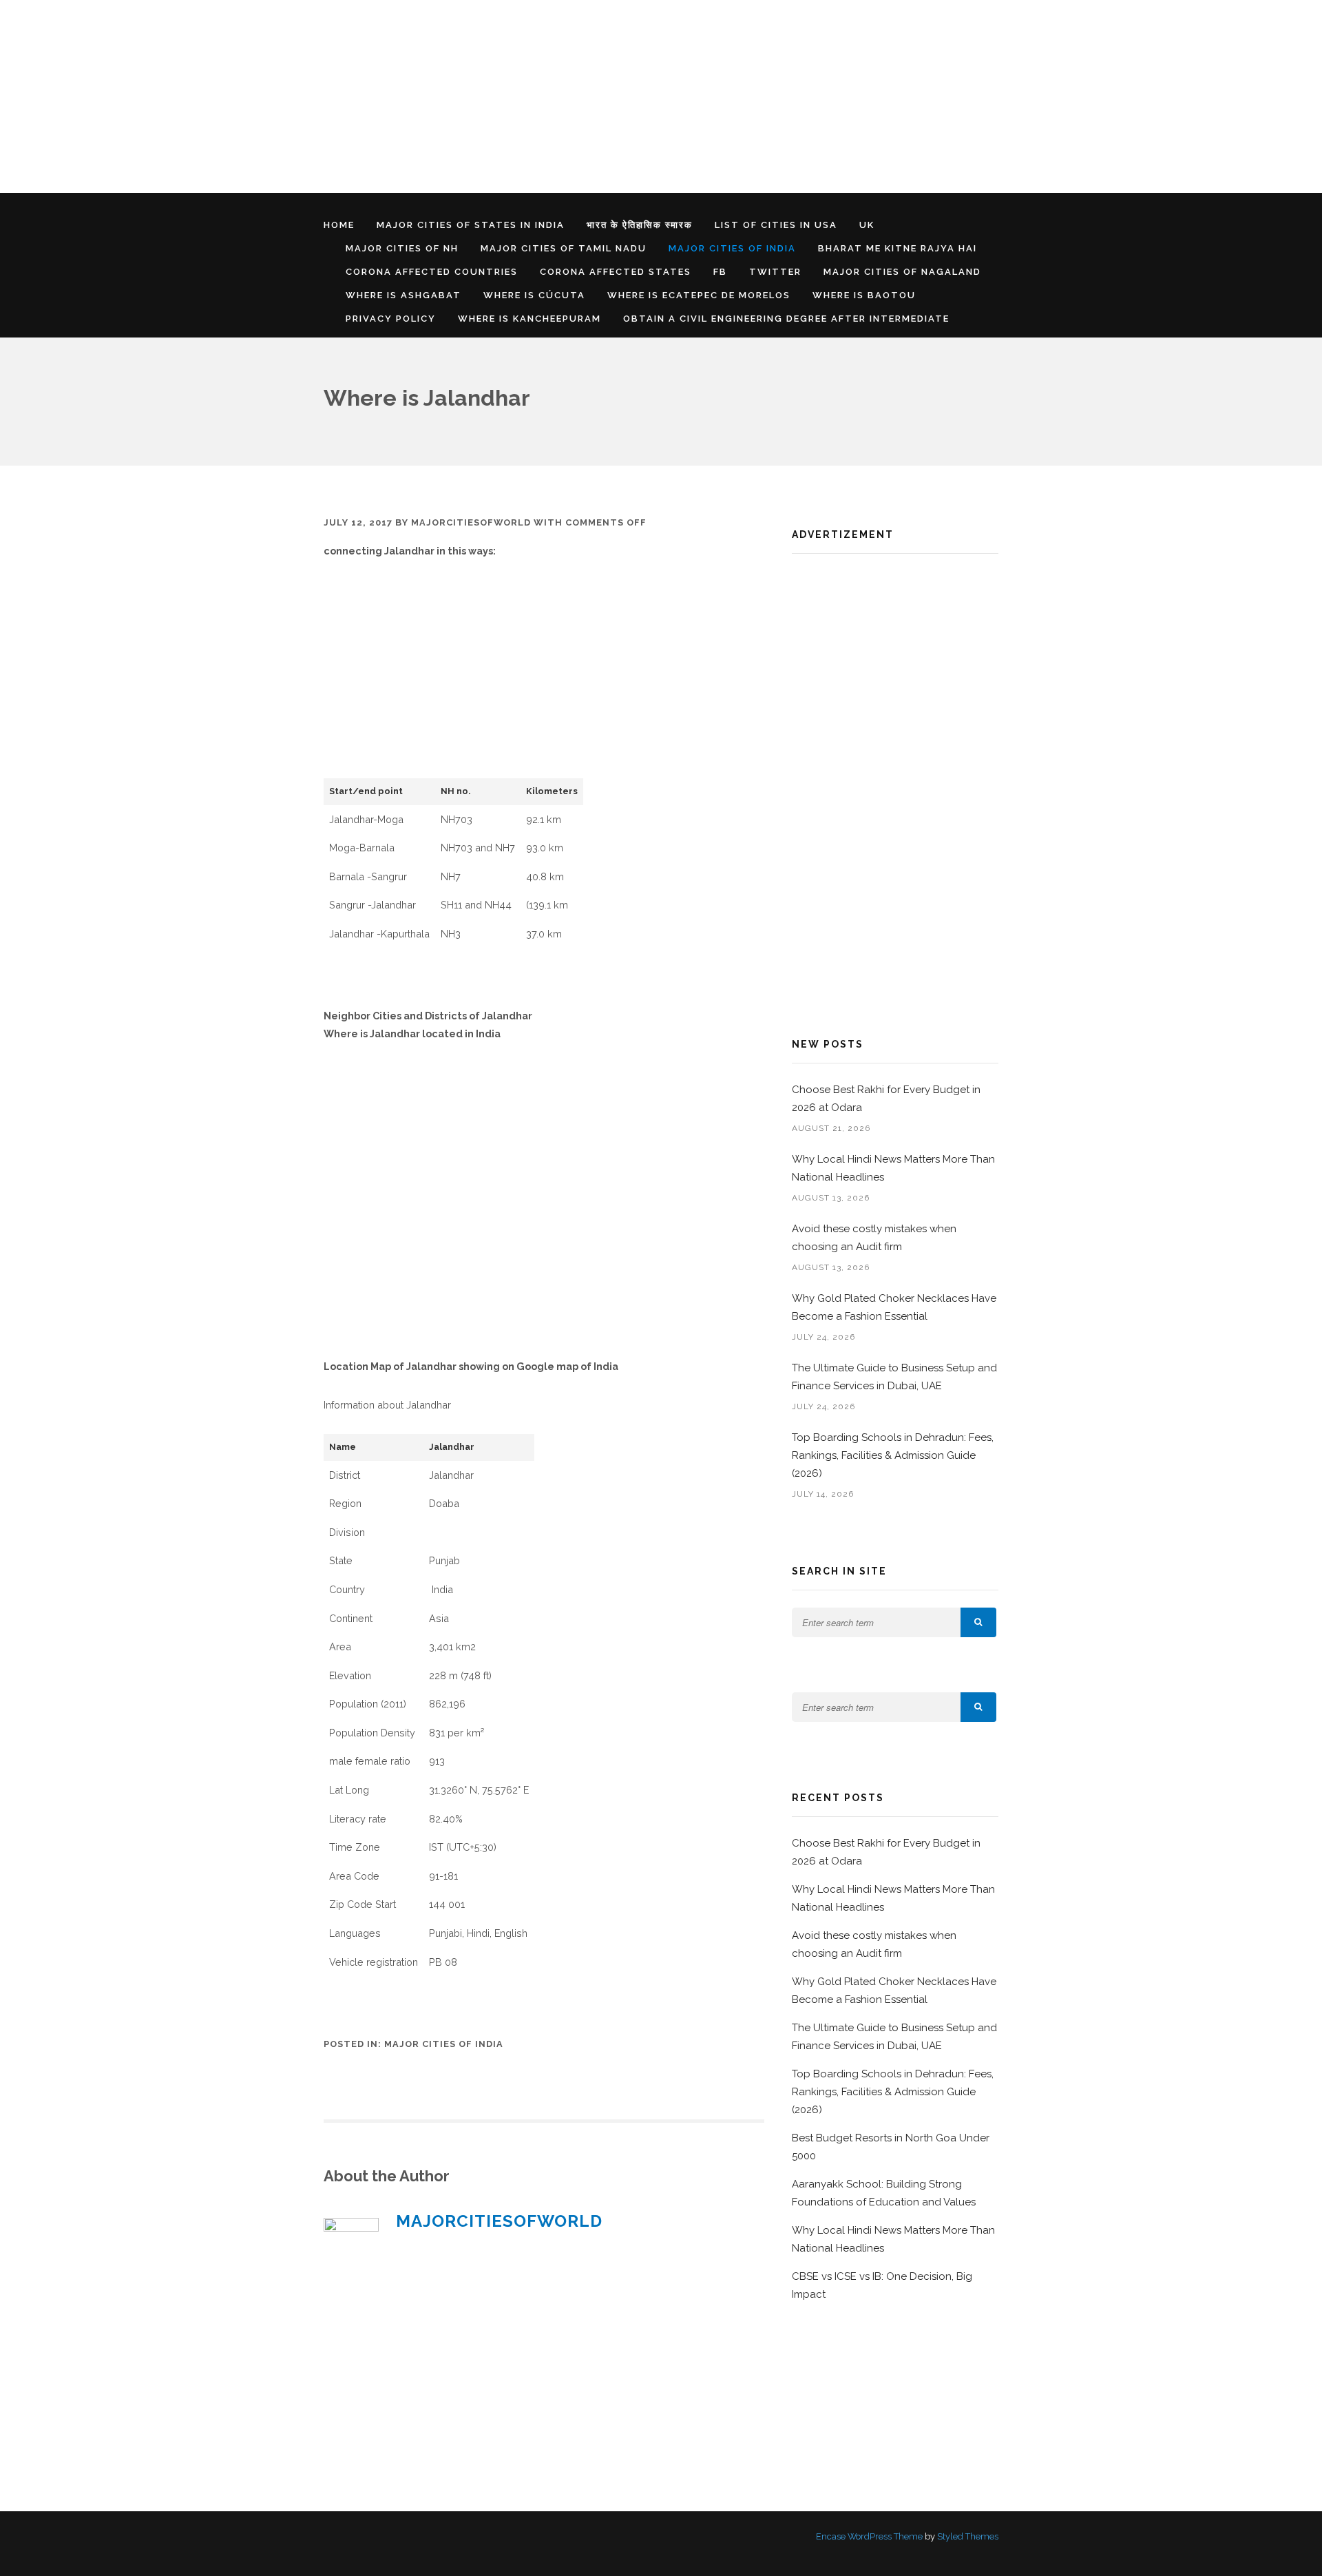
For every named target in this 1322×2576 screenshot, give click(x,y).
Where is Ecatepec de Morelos (699, 295)
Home (339, 225)
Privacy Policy (391, 319)
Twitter (775, 272)
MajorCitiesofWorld (471, 522)
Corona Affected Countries (432, 272)
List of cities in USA (776, 225)
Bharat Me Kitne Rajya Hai (898, 248)
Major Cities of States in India (471, 225)
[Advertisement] (413, 96)
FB (720, 272)
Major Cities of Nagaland (902, 272)
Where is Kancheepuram (529, 319)
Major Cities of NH (402, 248)
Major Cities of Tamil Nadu (564, 248)
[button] (978, 1622)
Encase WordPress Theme (869, 2536)
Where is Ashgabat (403, 295)
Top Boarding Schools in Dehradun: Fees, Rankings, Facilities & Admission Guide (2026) (893, 1455)
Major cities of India (732, 248)
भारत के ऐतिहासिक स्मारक (640, 225)
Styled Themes (968, 2536)
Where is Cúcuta (534, 295)
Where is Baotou (864, 295)
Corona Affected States (616, 272)
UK (867, 225)
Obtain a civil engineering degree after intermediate (786, 319)
